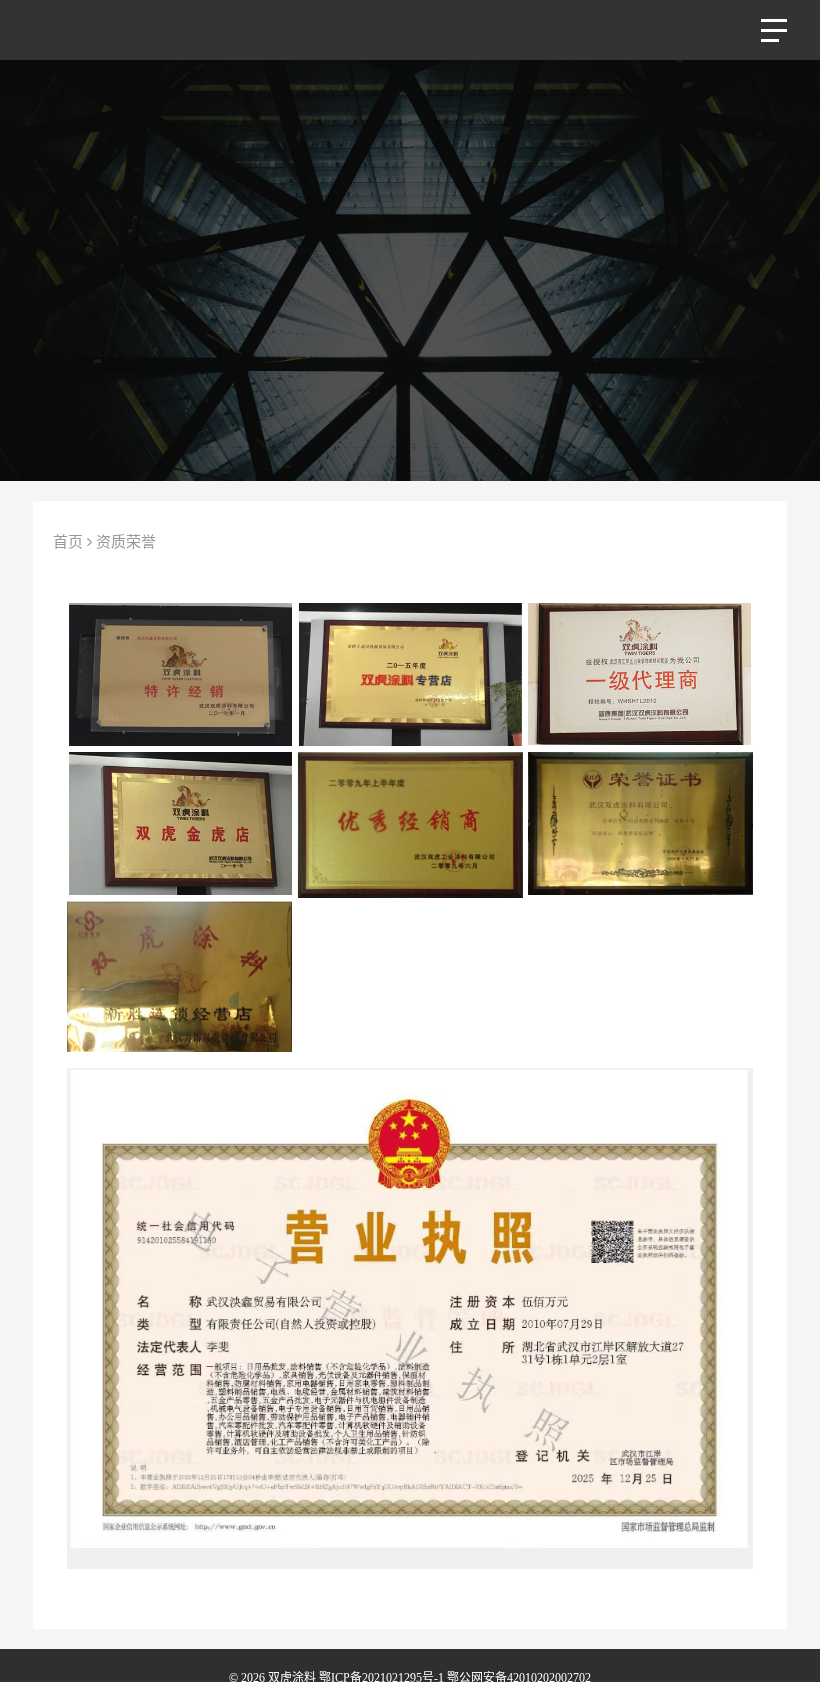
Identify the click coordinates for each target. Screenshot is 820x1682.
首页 (68, 542)
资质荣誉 (126, 542)
